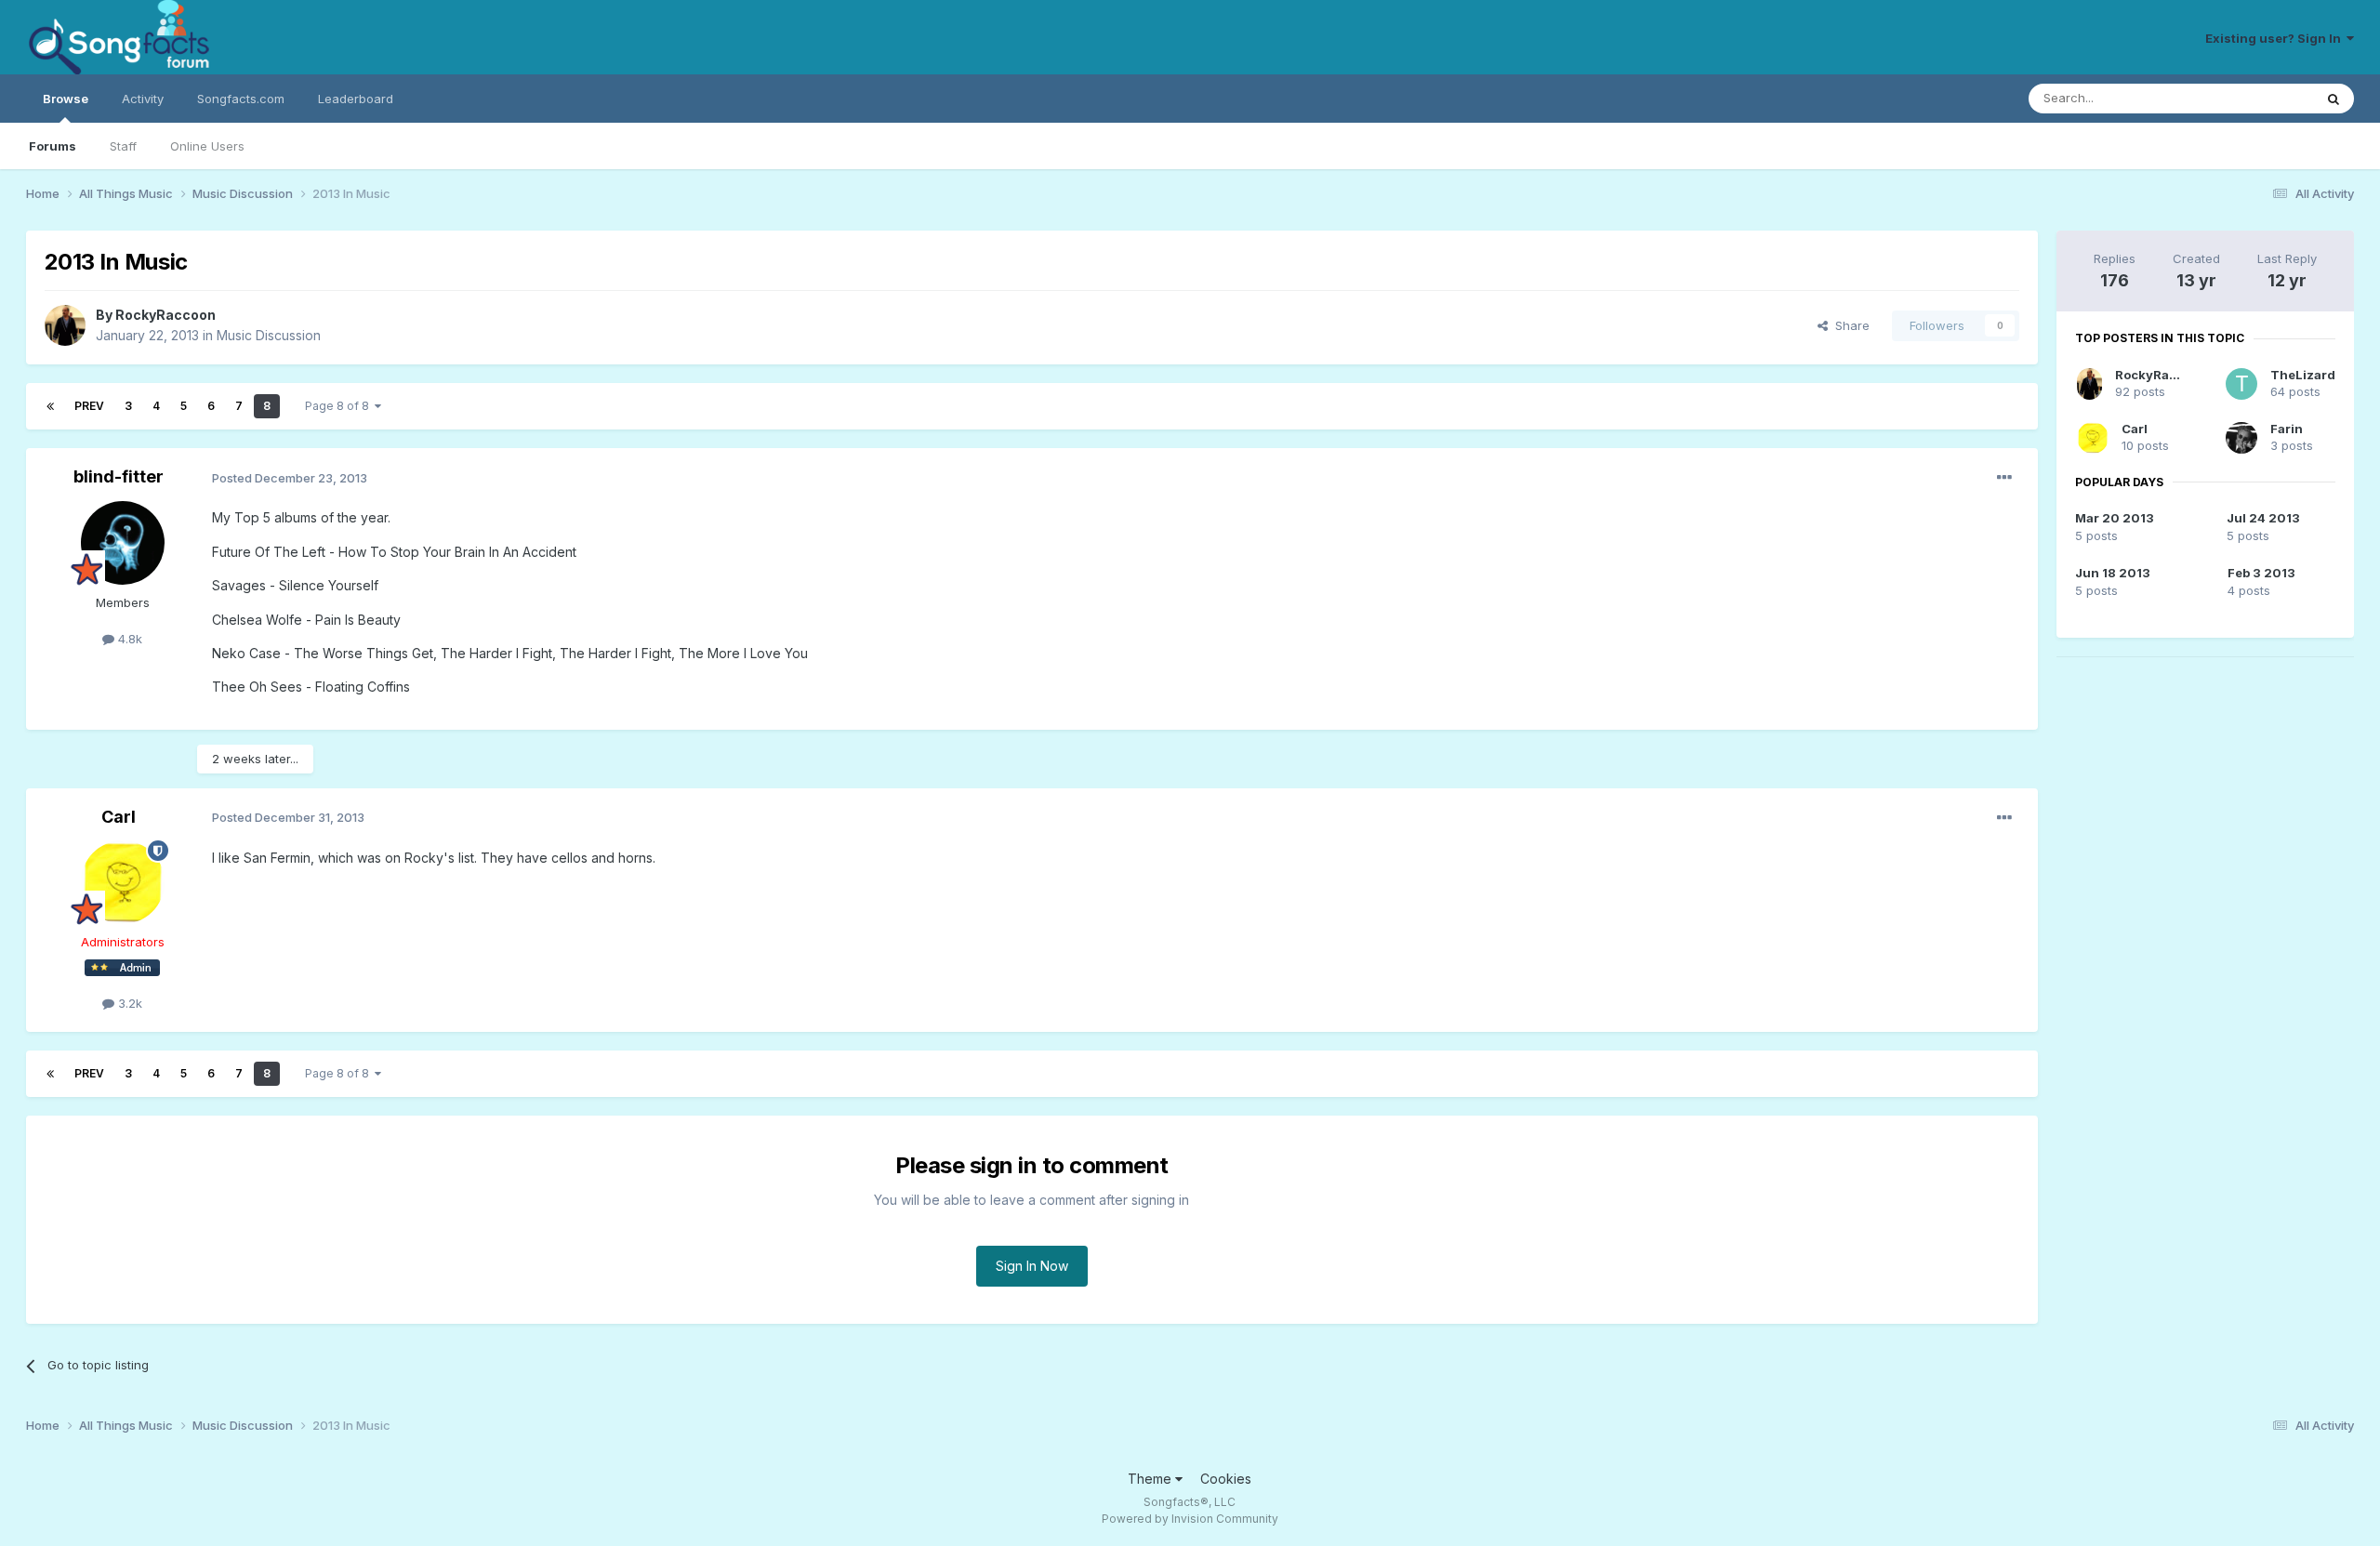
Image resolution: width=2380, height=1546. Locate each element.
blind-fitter (119, 476)
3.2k (128, 1003)
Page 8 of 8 (340, 406)
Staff (123, 146)
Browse (66, 99)
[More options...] (2004, 478)
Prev (89, 406)
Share (1849, 325)
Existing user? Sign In (2276, 38)
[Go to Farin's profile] (2241, 438)
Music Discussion (269, 335)
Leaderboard (356, 99)
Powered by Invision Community (1190, 1519)
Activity (143, 99)
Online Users (207, 146)
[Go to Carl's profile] (123, 882)
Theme (1151, 1479)
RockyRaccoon (165, 315)
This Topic (2259, 98)
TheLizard (2303, 375)
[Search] (2334, 99)
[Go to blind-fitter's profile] (123, 543)
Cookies (1226, 1479)
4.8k (128, 639)
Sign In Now (1032, 1266)
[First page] (50, 406)
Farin (2287, 429)
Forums (53, 146)
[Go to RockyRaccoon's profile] (65, 325)
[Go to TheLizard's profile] (2241, 384)
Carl (119, 817)
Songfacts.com (241, 99)
